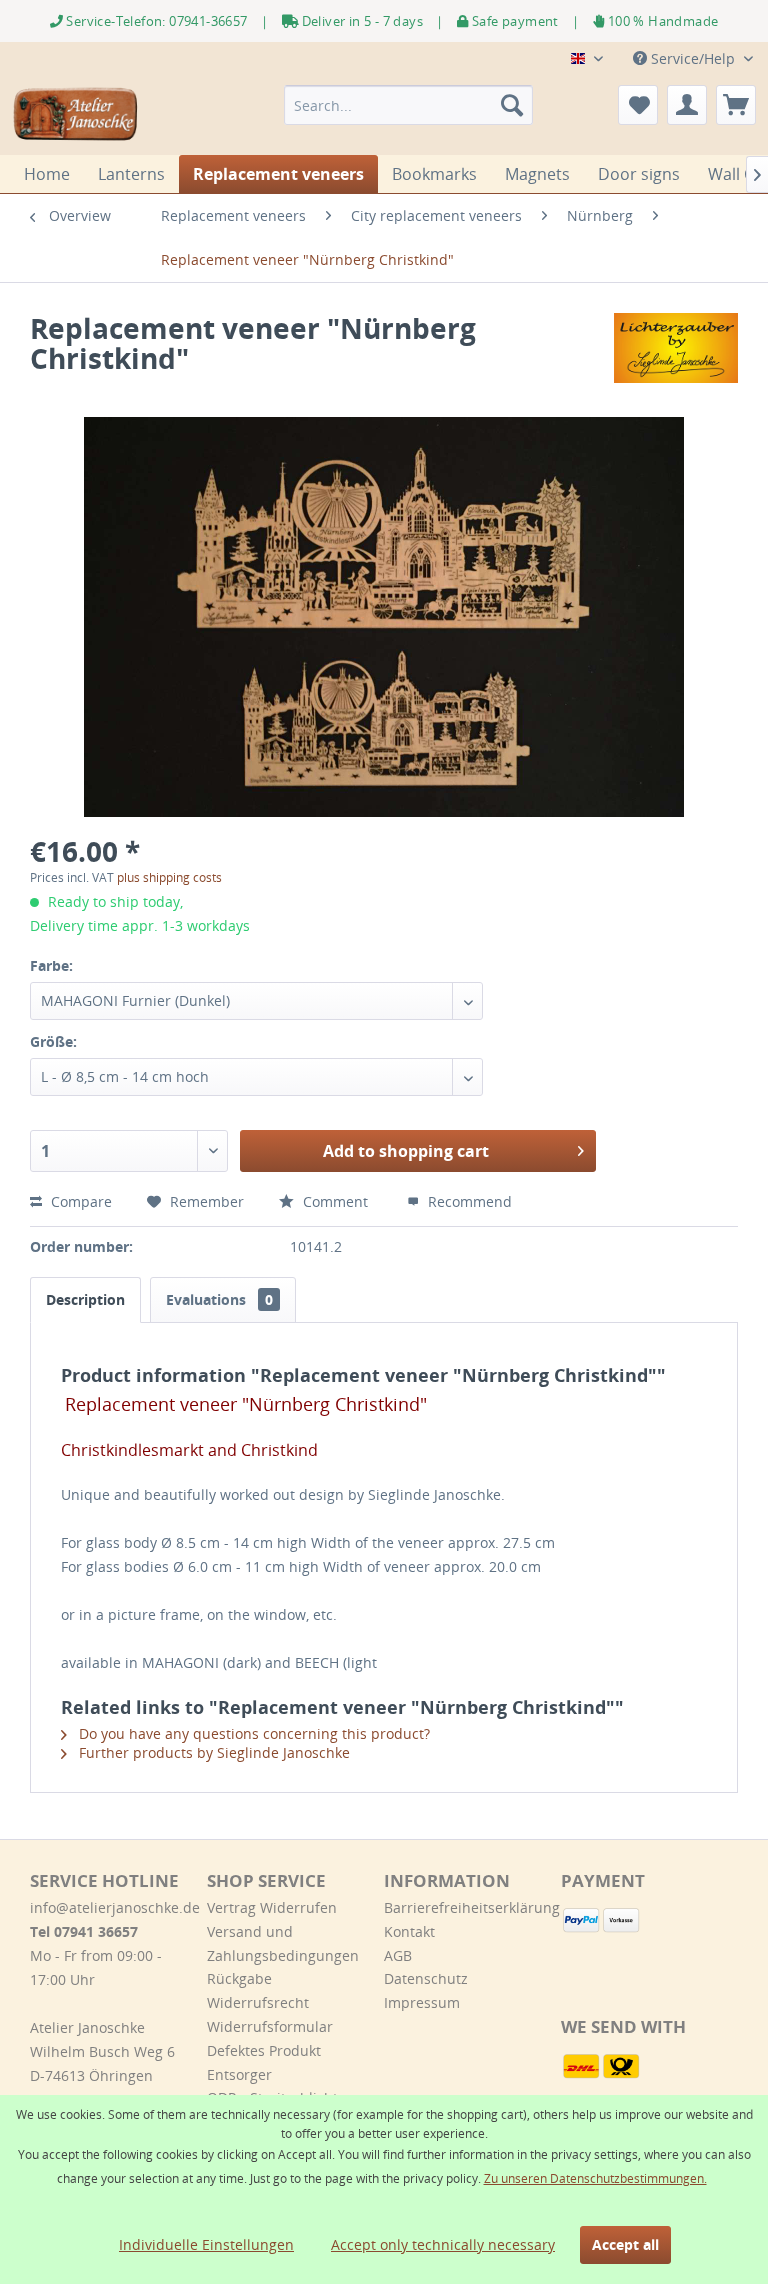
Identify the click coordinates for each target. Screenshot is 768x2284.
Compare (79, 1201)
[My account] (687, 105)
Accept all (625, 2244)
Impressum (422, 2002)
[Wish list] (638, 105)
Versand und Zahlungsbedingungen (283, 1943)
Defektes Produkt (264, 2050)
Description (85, 1299)
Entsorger (239, 2074)
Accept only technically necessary (443, 2244)
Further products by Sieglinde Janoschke (212, 1752)
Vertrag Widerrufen (272, 1907)
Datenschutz (426, 1978)
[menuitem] (409, 105)
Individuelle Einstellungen (206, 2244)
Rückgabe (239, 1978)
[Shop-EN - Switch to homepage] (76, 115)
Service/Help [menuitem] (693, 58)
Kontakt (409, 1931)
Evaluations (219, 1299)
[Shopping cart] (736, 105)
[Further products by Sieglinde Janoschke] (676, 348)
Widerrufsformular (270, 2026)
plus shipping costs (169, 877)
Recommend (468, 1201)
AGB (398, 1955)
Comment (335, 1201)
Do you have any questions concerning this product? (252, 1733)
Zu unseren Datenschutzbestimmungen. (595, 2178)
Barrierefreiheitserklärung (467, 1907)
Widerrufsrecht (258, 2002)
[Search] (512, 105)
